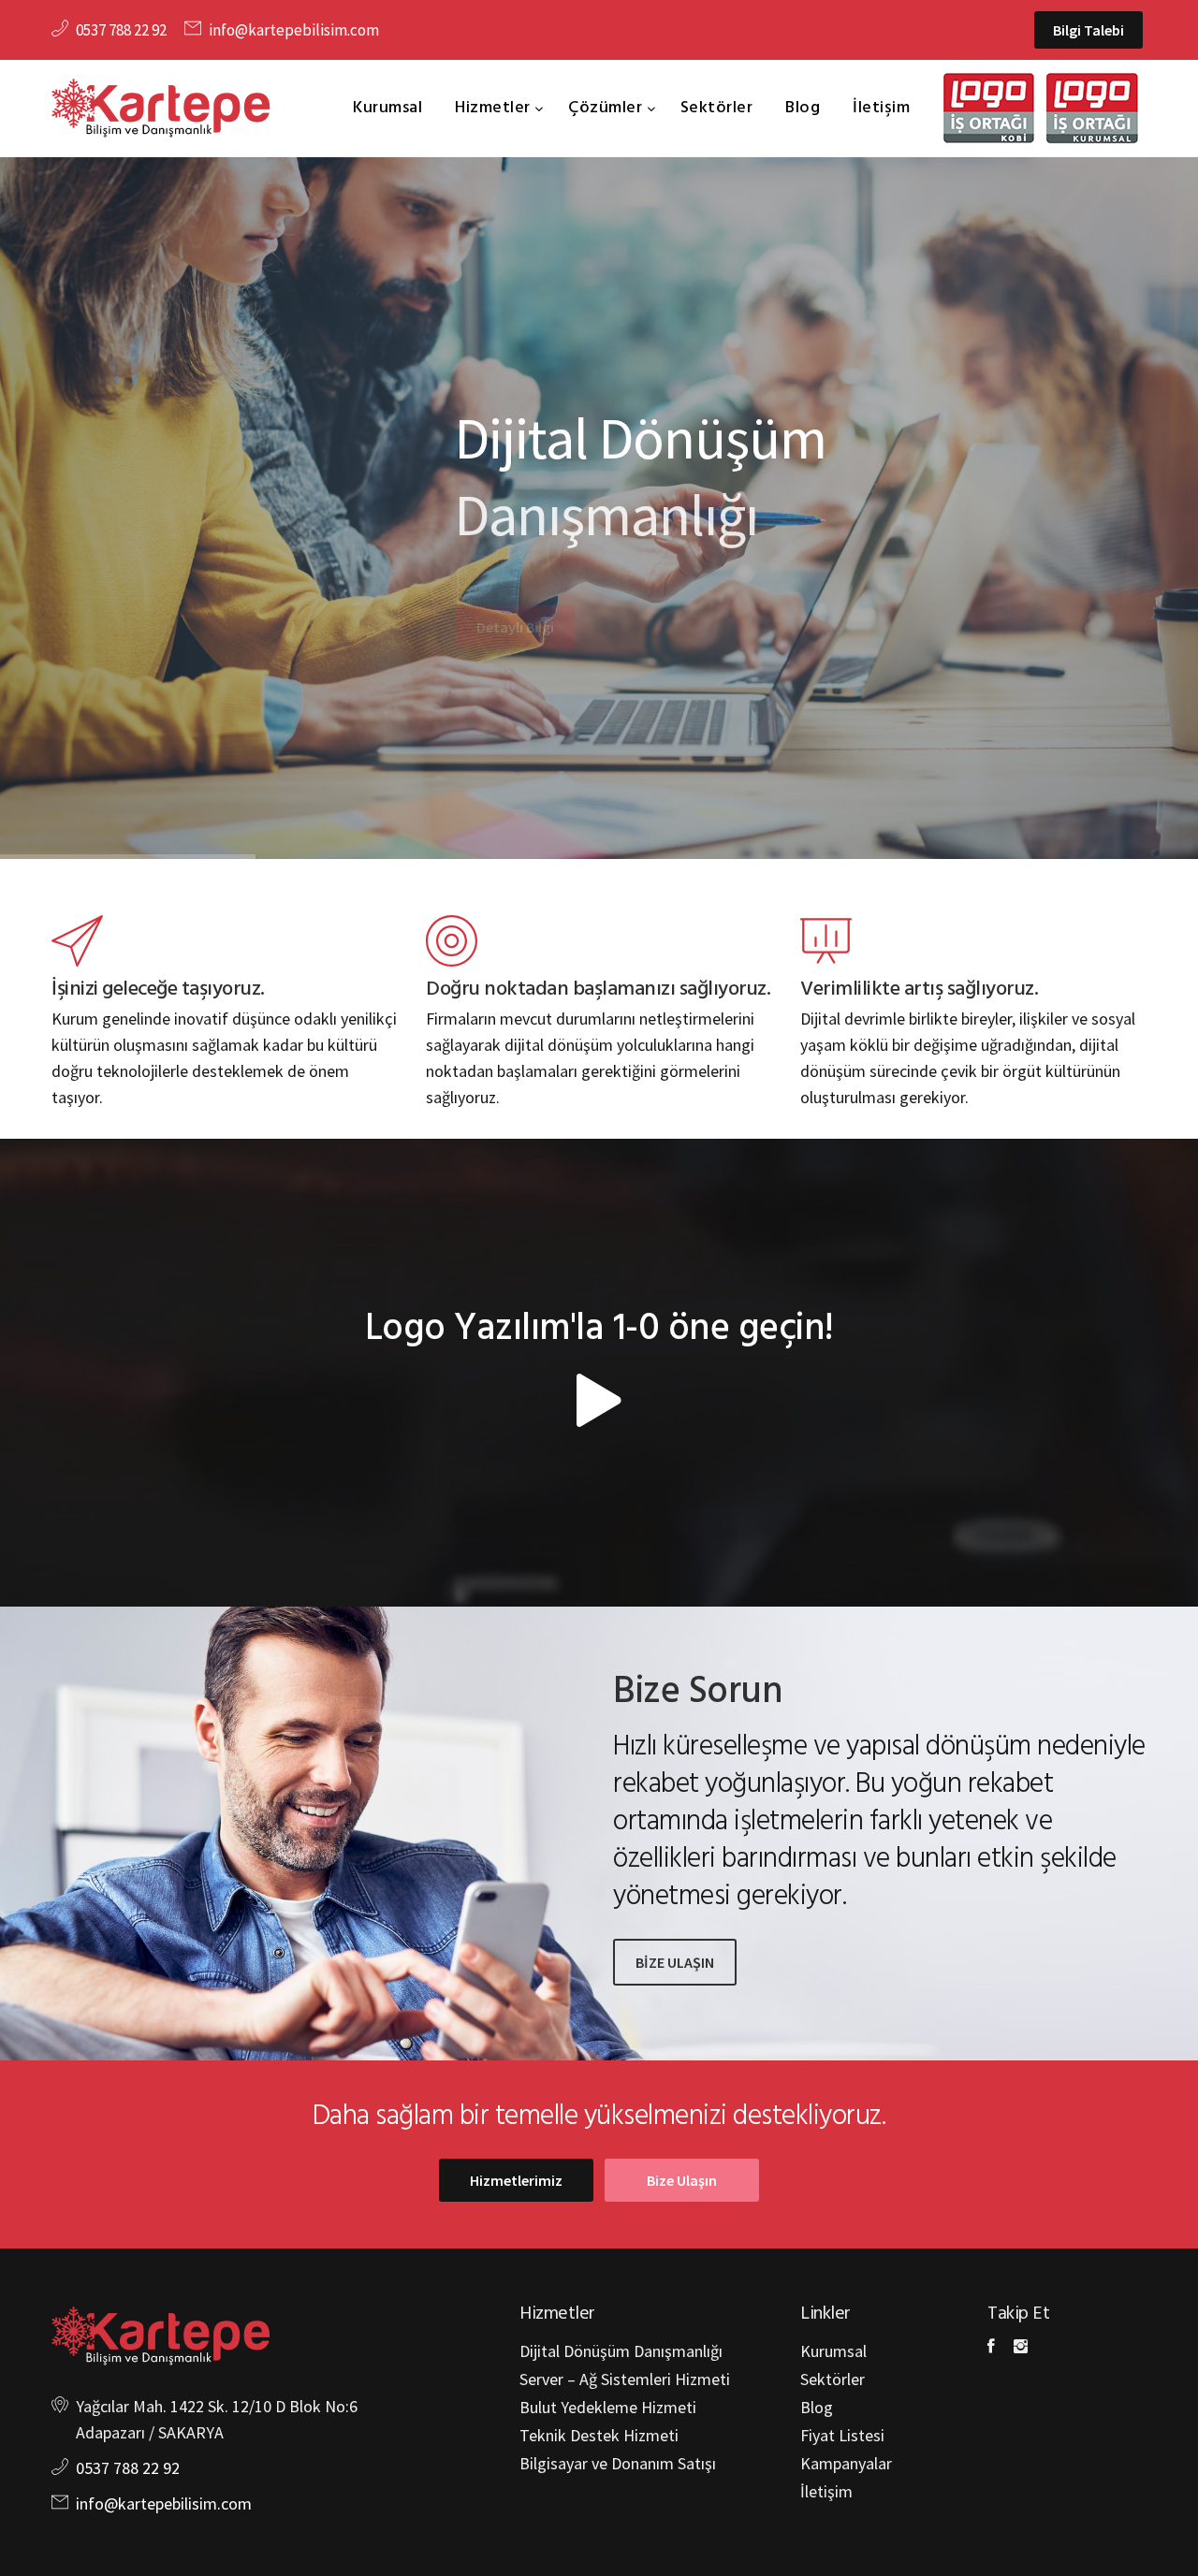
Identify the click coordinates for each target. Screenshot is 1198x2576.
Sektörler (717, 108)
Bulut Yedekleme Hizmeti (608, 2407)
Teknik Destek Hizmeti (599, 2435)
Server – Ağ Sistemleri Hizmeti (625, 2379)
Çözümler (607, 108)
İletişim (881, 108)
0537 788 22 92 (121, 30)
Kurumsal (387, 108)
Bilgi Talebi (1088, 30)
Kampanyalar (846, 2463)
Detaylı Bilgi (515, 588)
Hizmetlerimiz (516, 2180)
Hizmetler (495, 108)
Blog (803, 108)
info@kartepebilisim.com (294, 30)
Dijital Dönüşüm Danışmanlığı (621, 2351)
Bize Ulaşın (682, 2180)
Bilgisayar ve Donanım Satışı (618, 2463)
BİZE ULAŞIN (675, 1962)
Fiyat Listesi (842, 2435)
